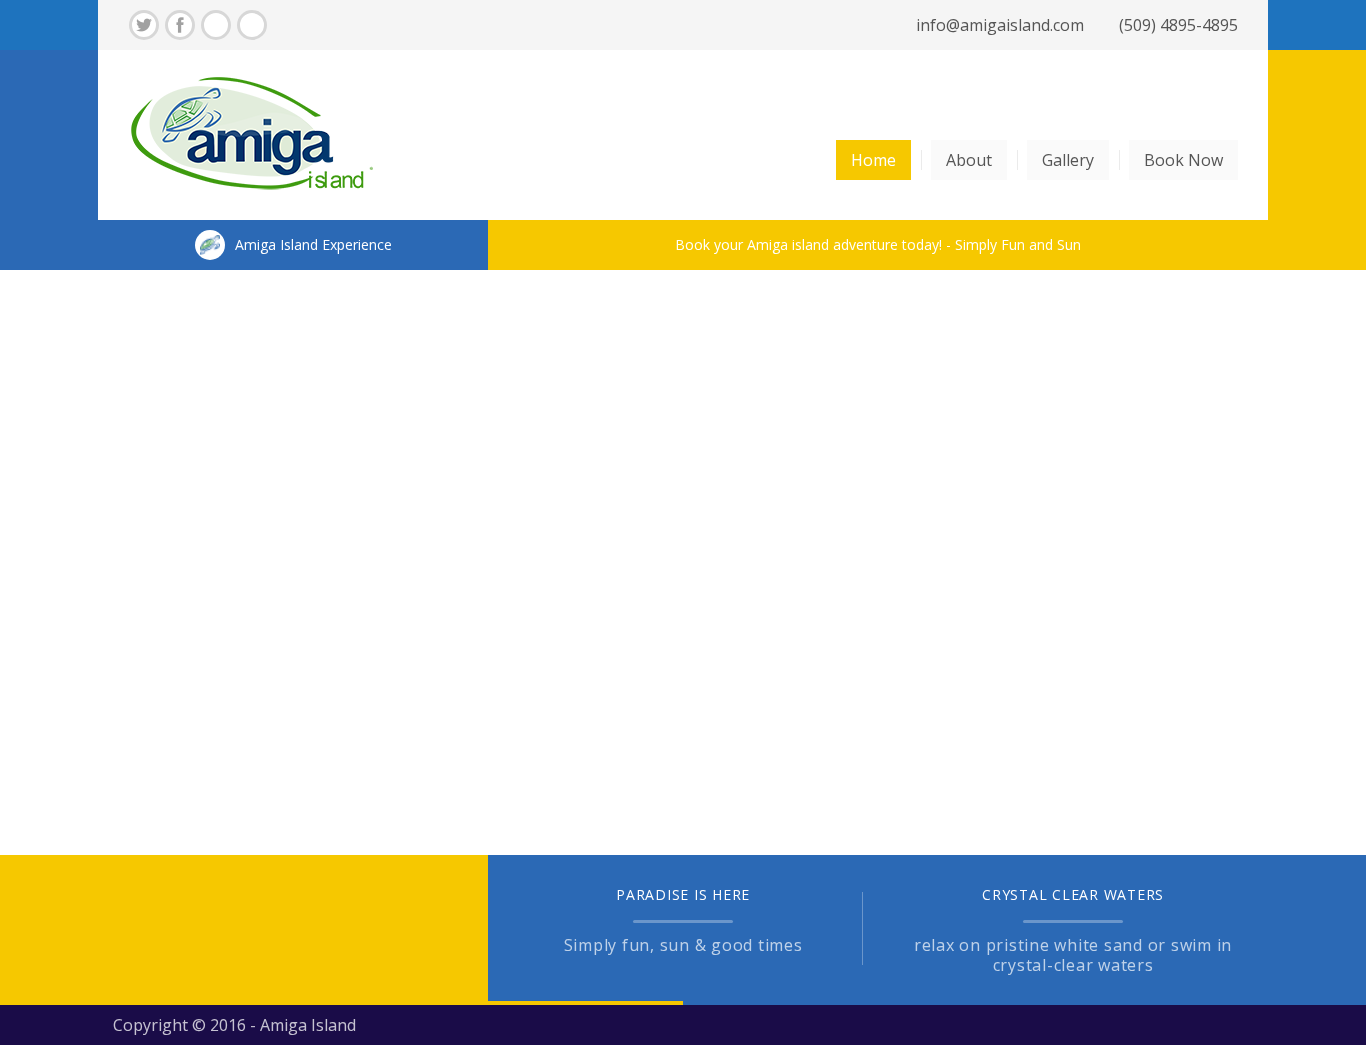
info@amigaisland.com (1000, 25)
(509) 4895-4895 (1178, 25)
